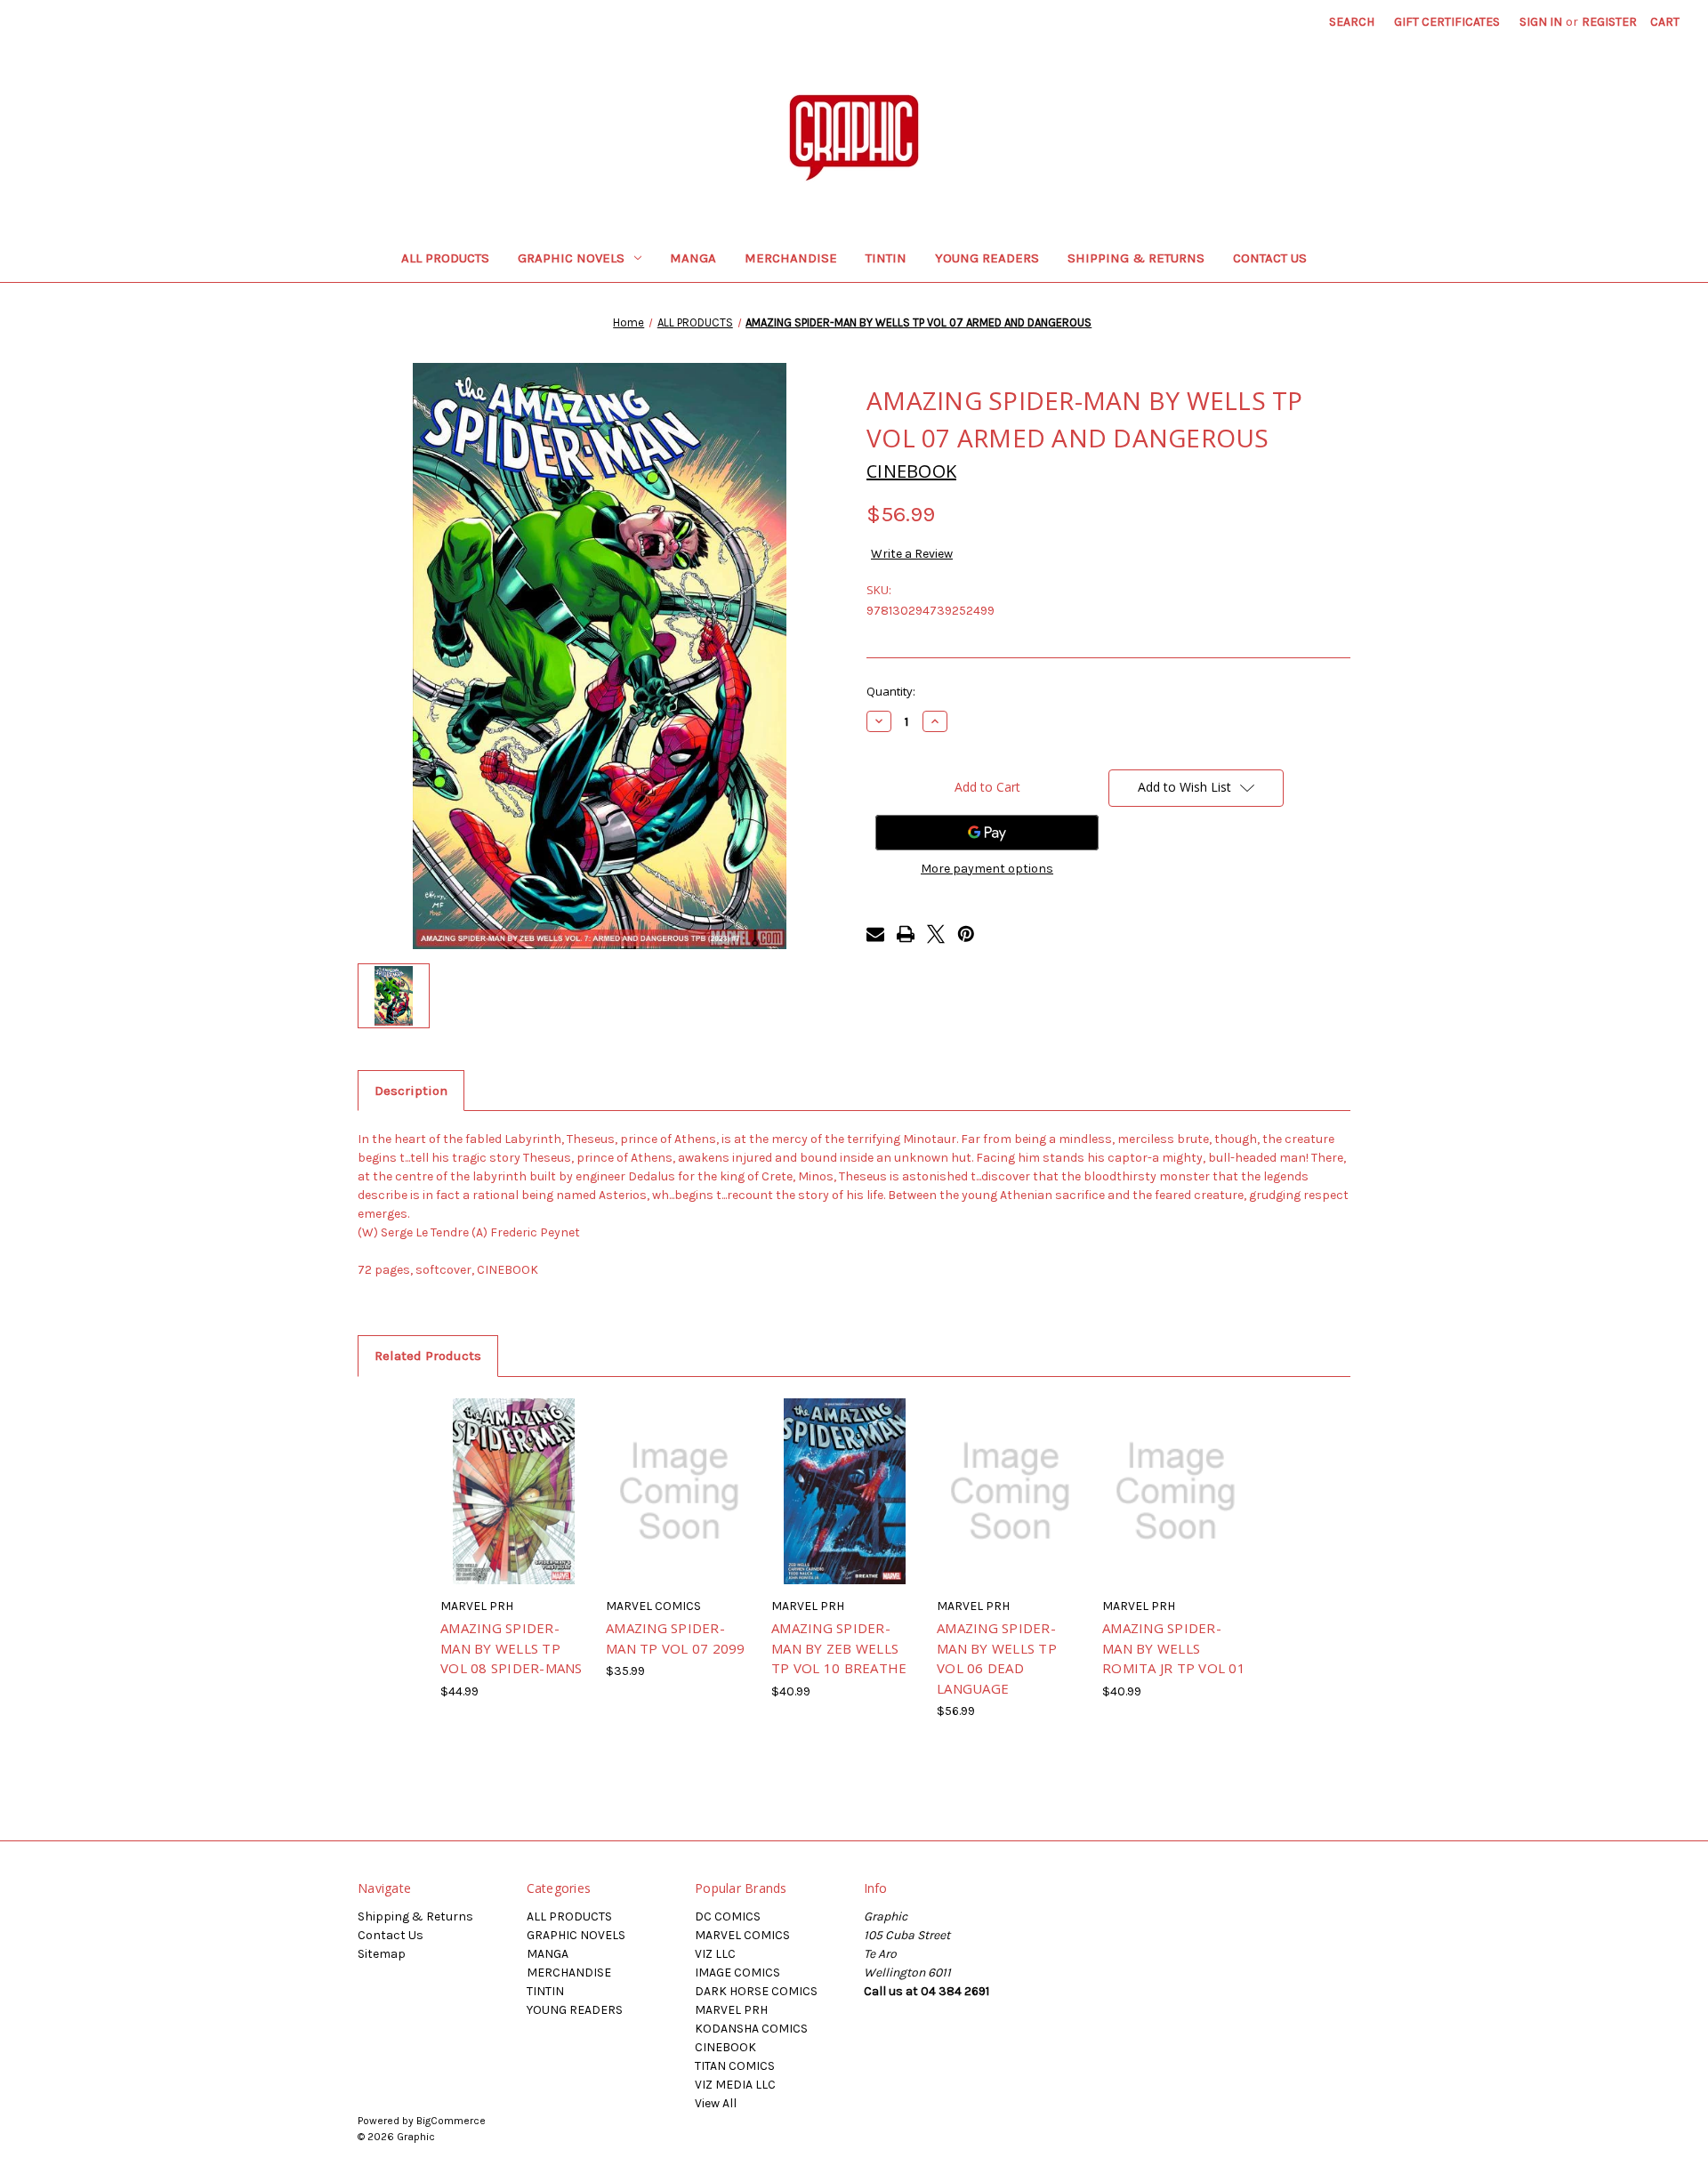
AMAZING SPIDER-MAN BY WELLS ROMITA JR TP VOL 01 (1174, 1648)
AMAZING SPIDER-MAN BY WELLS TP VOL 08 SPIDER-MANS (512, 1648)
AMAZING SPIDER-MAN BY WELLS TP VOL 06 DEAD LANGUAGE (997, 1658)
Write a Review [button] (912, 554)
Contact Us (1270, 258)
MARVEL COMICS (742, 1935)
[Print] (906, 934)
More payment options (987, 869)
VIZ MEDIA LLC (735, 2085)
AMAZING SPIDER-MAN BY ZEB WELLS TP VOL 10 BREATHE (839, 1648)
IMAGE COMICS (737, 1973)
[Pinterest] (966, 934)
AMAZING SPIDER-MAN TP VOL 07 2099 (676, 1638)
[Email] (875, 934)
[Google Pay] (987, 833)
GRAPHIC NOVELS (571, 258)
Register (1609, 22)
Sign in (1541, 22)
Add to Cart (514, 1507)
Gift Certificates (1447, 22)
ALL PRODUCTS (445, 258)
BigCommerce (451, 2121)
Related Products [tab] (428, 1356)
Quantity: (891, 691)
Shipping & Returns (1136, 258)
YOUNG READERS (987, 258)
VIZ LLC (715, 1954)
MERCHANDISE (791, 258)
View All (716, 2103)
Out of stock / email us (679, 1507)
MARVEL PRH (731, 2010)
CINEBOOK (725, 2047)
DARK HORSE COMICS (756, 1991)
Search (1352, 22)
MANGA (693, 258)
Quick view (513, 1476)
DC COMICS (728, 1916)
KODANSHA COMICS (751, 2029)
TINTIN (886, 258)
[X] (936, 934)
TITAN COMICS (735, 2066)
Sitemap (382, 1954)
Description (411, 1091)
